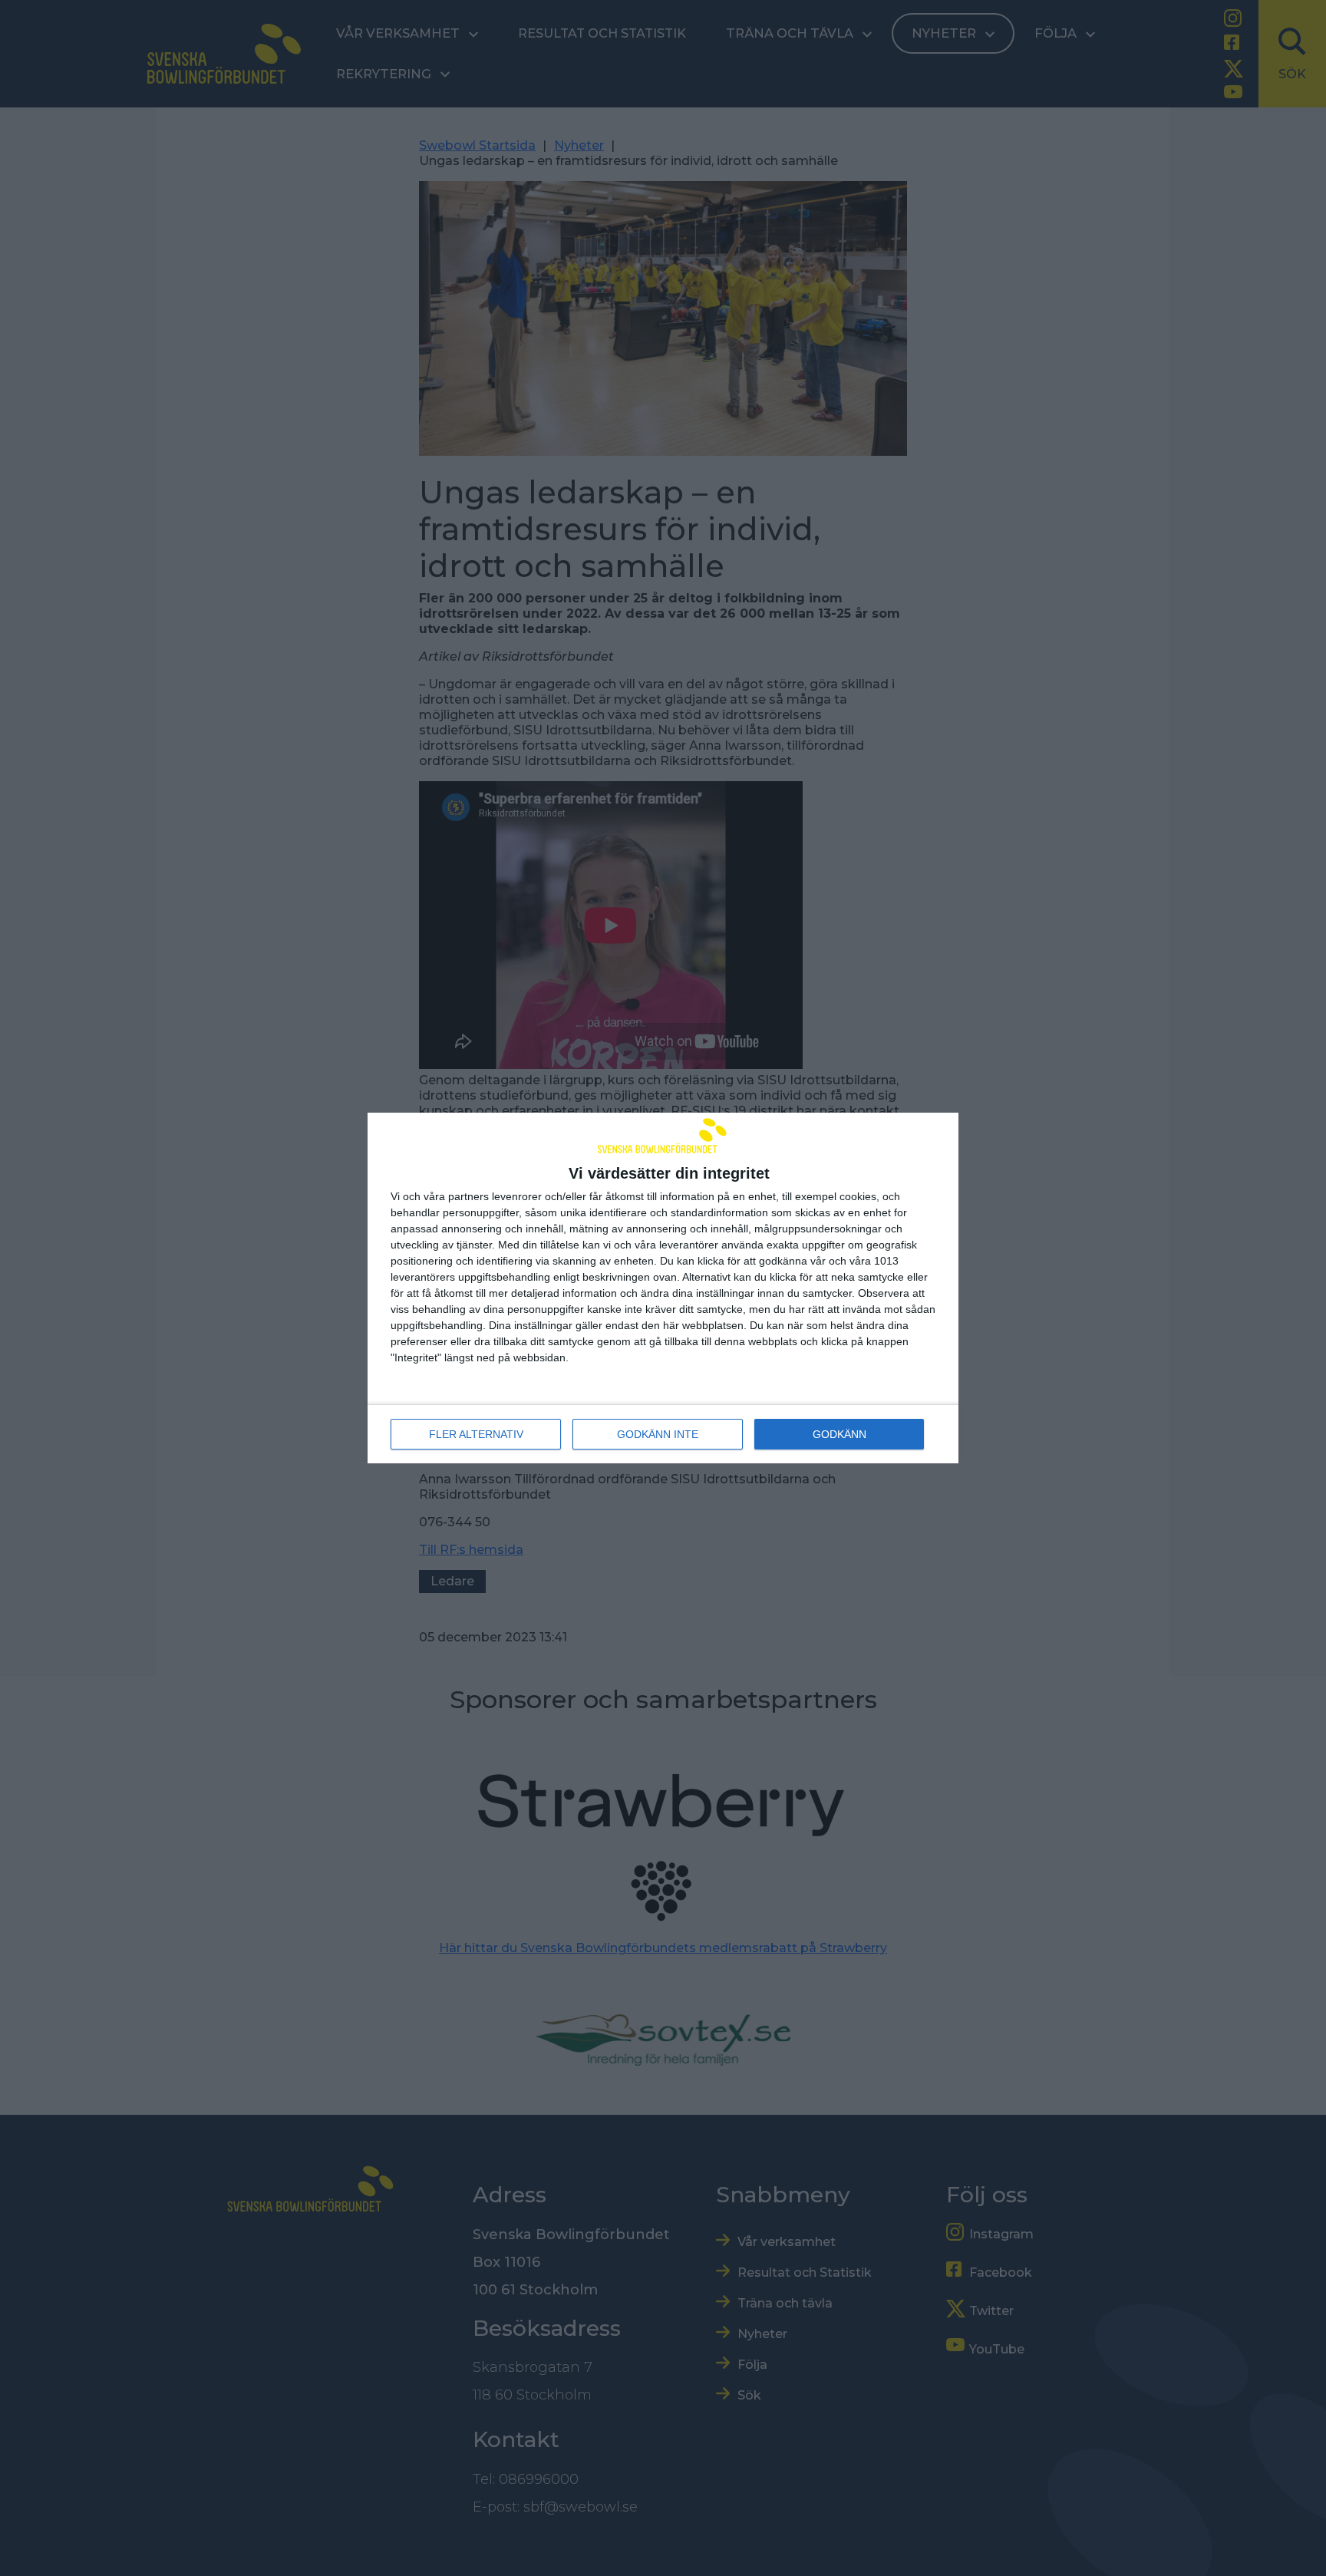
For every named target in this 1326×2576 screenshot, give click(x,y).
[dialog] (663, 1288)
